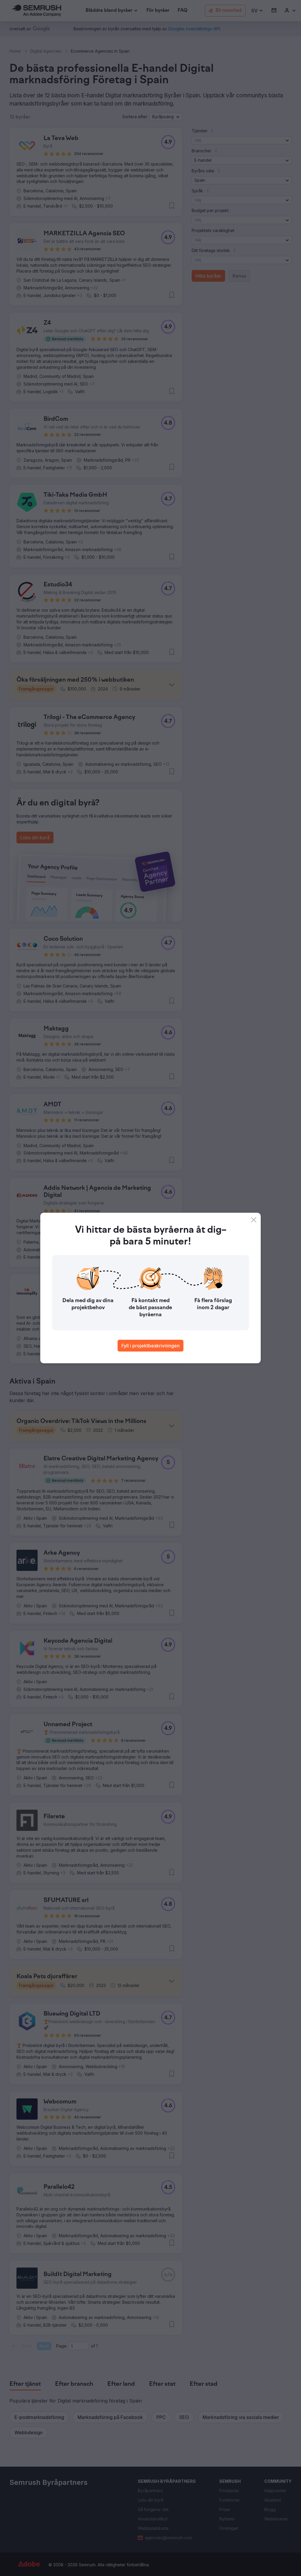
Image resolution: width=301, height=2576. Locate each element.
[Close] (254, 1220)
